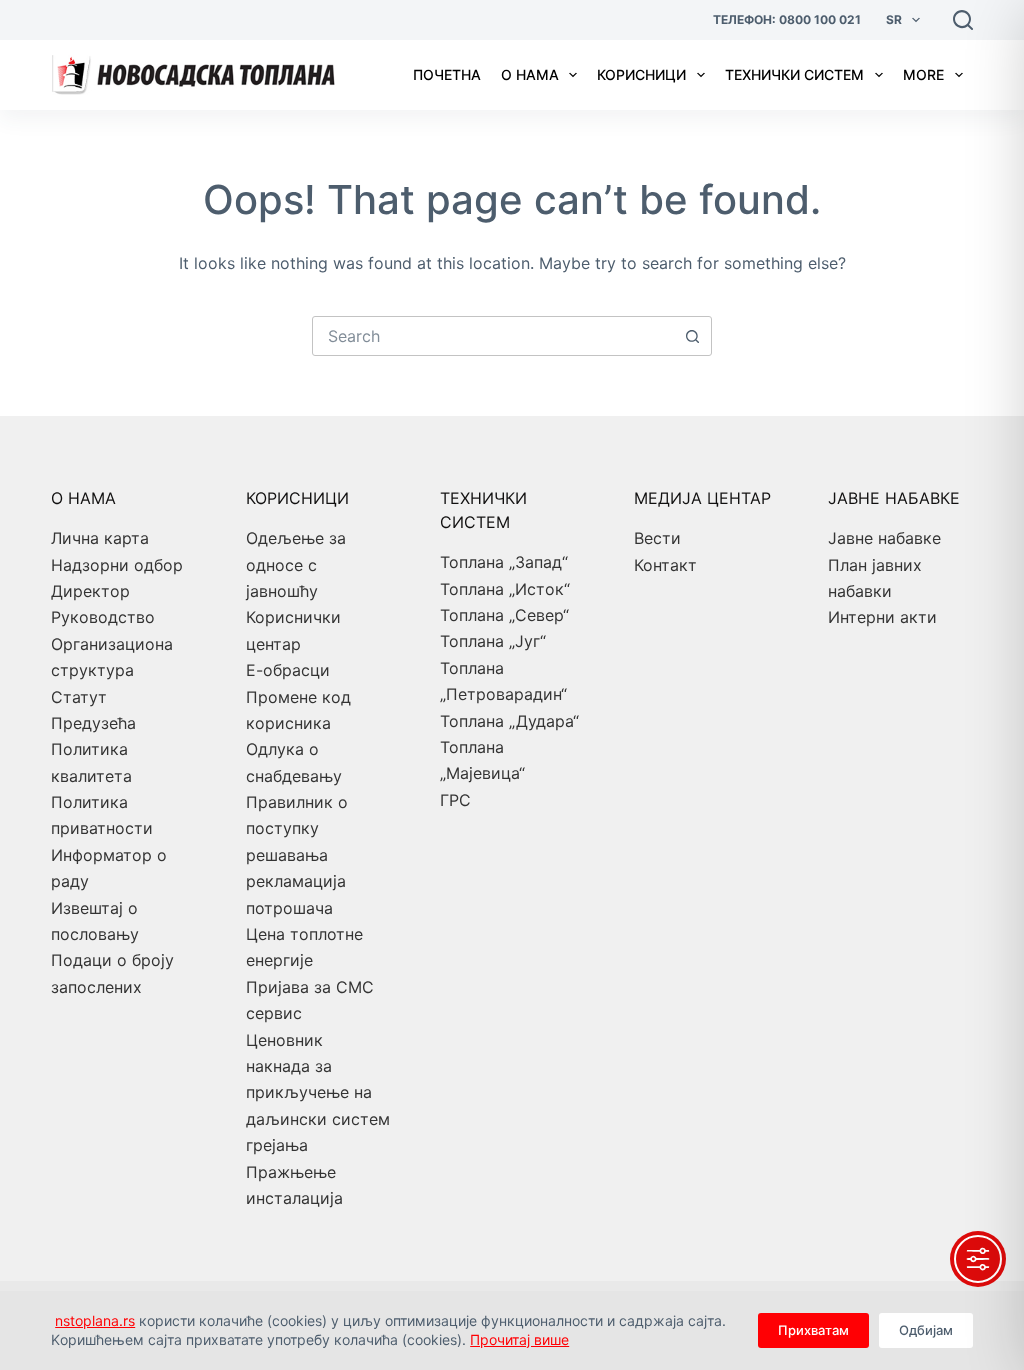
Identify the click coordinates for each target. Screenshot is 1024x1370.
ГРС (455, 800)
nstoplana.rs (95, 1320)
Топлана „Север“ (504, 615)
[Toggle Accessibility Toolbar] (978, 1259)
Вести (657, 538)
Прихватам (813, 1330)
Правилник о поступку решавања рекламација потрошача (297, 855)
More (923, 74)
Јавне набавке (884, 538)
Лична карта (100, 538)
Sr (894, 19)
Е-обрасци (288, 670)
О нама (530, 74)
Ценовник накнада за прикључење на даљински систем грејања (318, 1093)
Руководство (103, 617)
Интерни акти (882, 617)
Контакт (665, 565)
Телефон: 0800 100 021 (787, 19)
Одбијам (926, 1330)
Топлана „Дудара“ (509, 721)
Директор (90, 591)
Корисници (641, 74)
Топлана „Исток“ (505, 589)
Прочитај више (519, 1339)
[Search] (963, 20)
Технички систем (794, 74)
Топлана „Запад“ (504, 562)
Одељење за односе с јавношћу (296, 564)
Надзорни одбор (117, 565)
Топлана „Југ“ (493, 641)
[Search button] (692, 336)
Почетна (447, 74)
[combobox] (493, 336)
